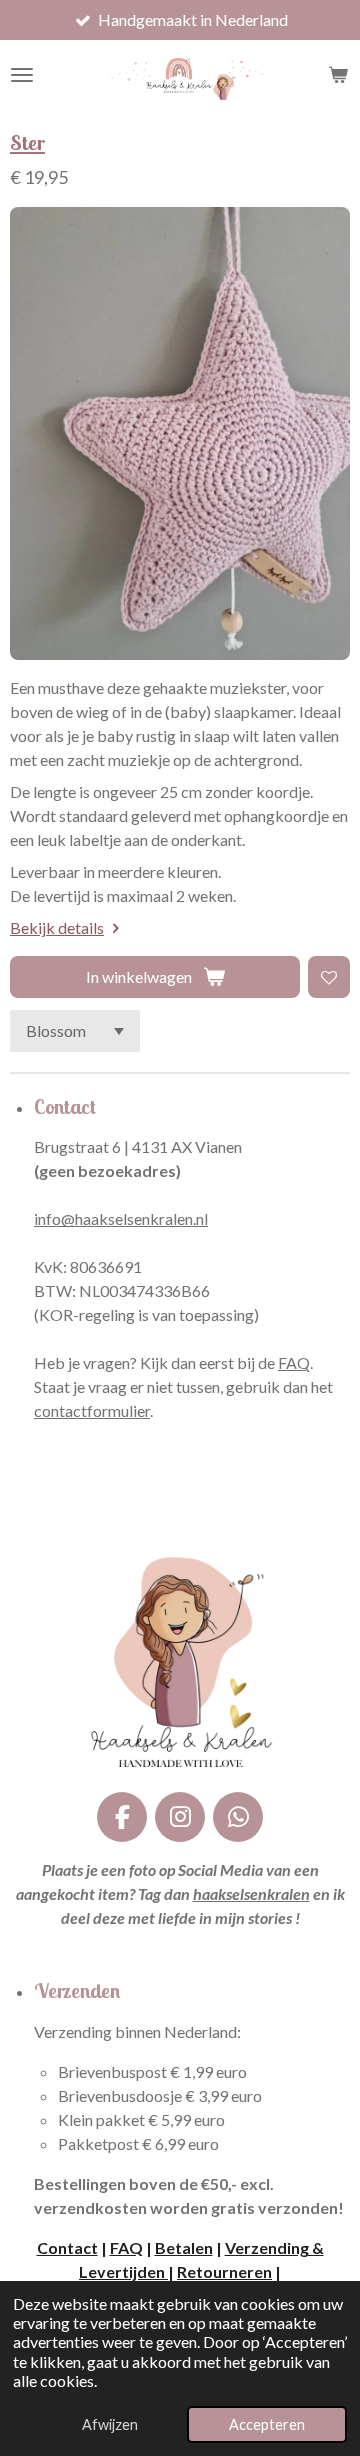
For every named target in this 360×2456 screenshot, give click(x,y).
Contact (67, 2247)
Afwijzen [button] (110, 2424)
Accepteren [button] (267, 2424)
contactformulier (92, 1410)
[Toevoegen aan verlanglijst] (329, 977)
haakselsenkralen (251, 1893)
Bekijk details (57, 927)
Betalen (184, 2247)
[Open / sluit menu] (22, 75)
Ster (27, 142)
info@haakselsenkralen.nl (121, 1218)
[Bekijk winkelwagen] (338, 75)
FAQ (294, 1362)
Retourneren (224, 2271)
